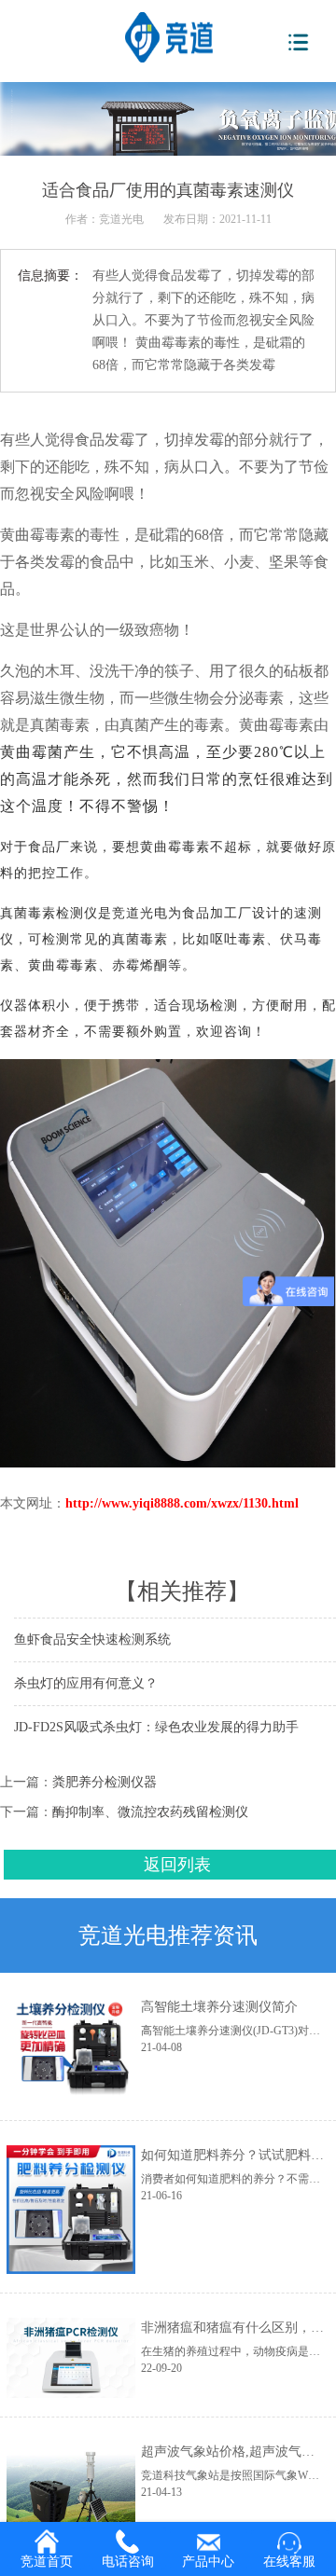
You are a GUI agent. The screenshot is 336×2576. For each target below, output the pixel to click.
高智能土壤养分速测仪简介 (219, 2007)
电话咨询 (128, 2562)
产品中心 (208, 2562)
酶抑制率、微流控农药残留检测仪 (150, 1812)
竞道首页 (47, 2562)
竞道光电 (121, 219)
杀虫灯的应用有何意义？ (86, 1683)
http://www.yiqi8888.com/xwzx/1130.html (182, 1503)
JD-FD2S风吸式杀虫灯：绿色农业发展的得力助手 (156, 1727)
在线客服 (289, 2562)
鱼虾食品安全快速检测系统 (92, 1639)
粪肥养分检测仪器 (105, 1782)
